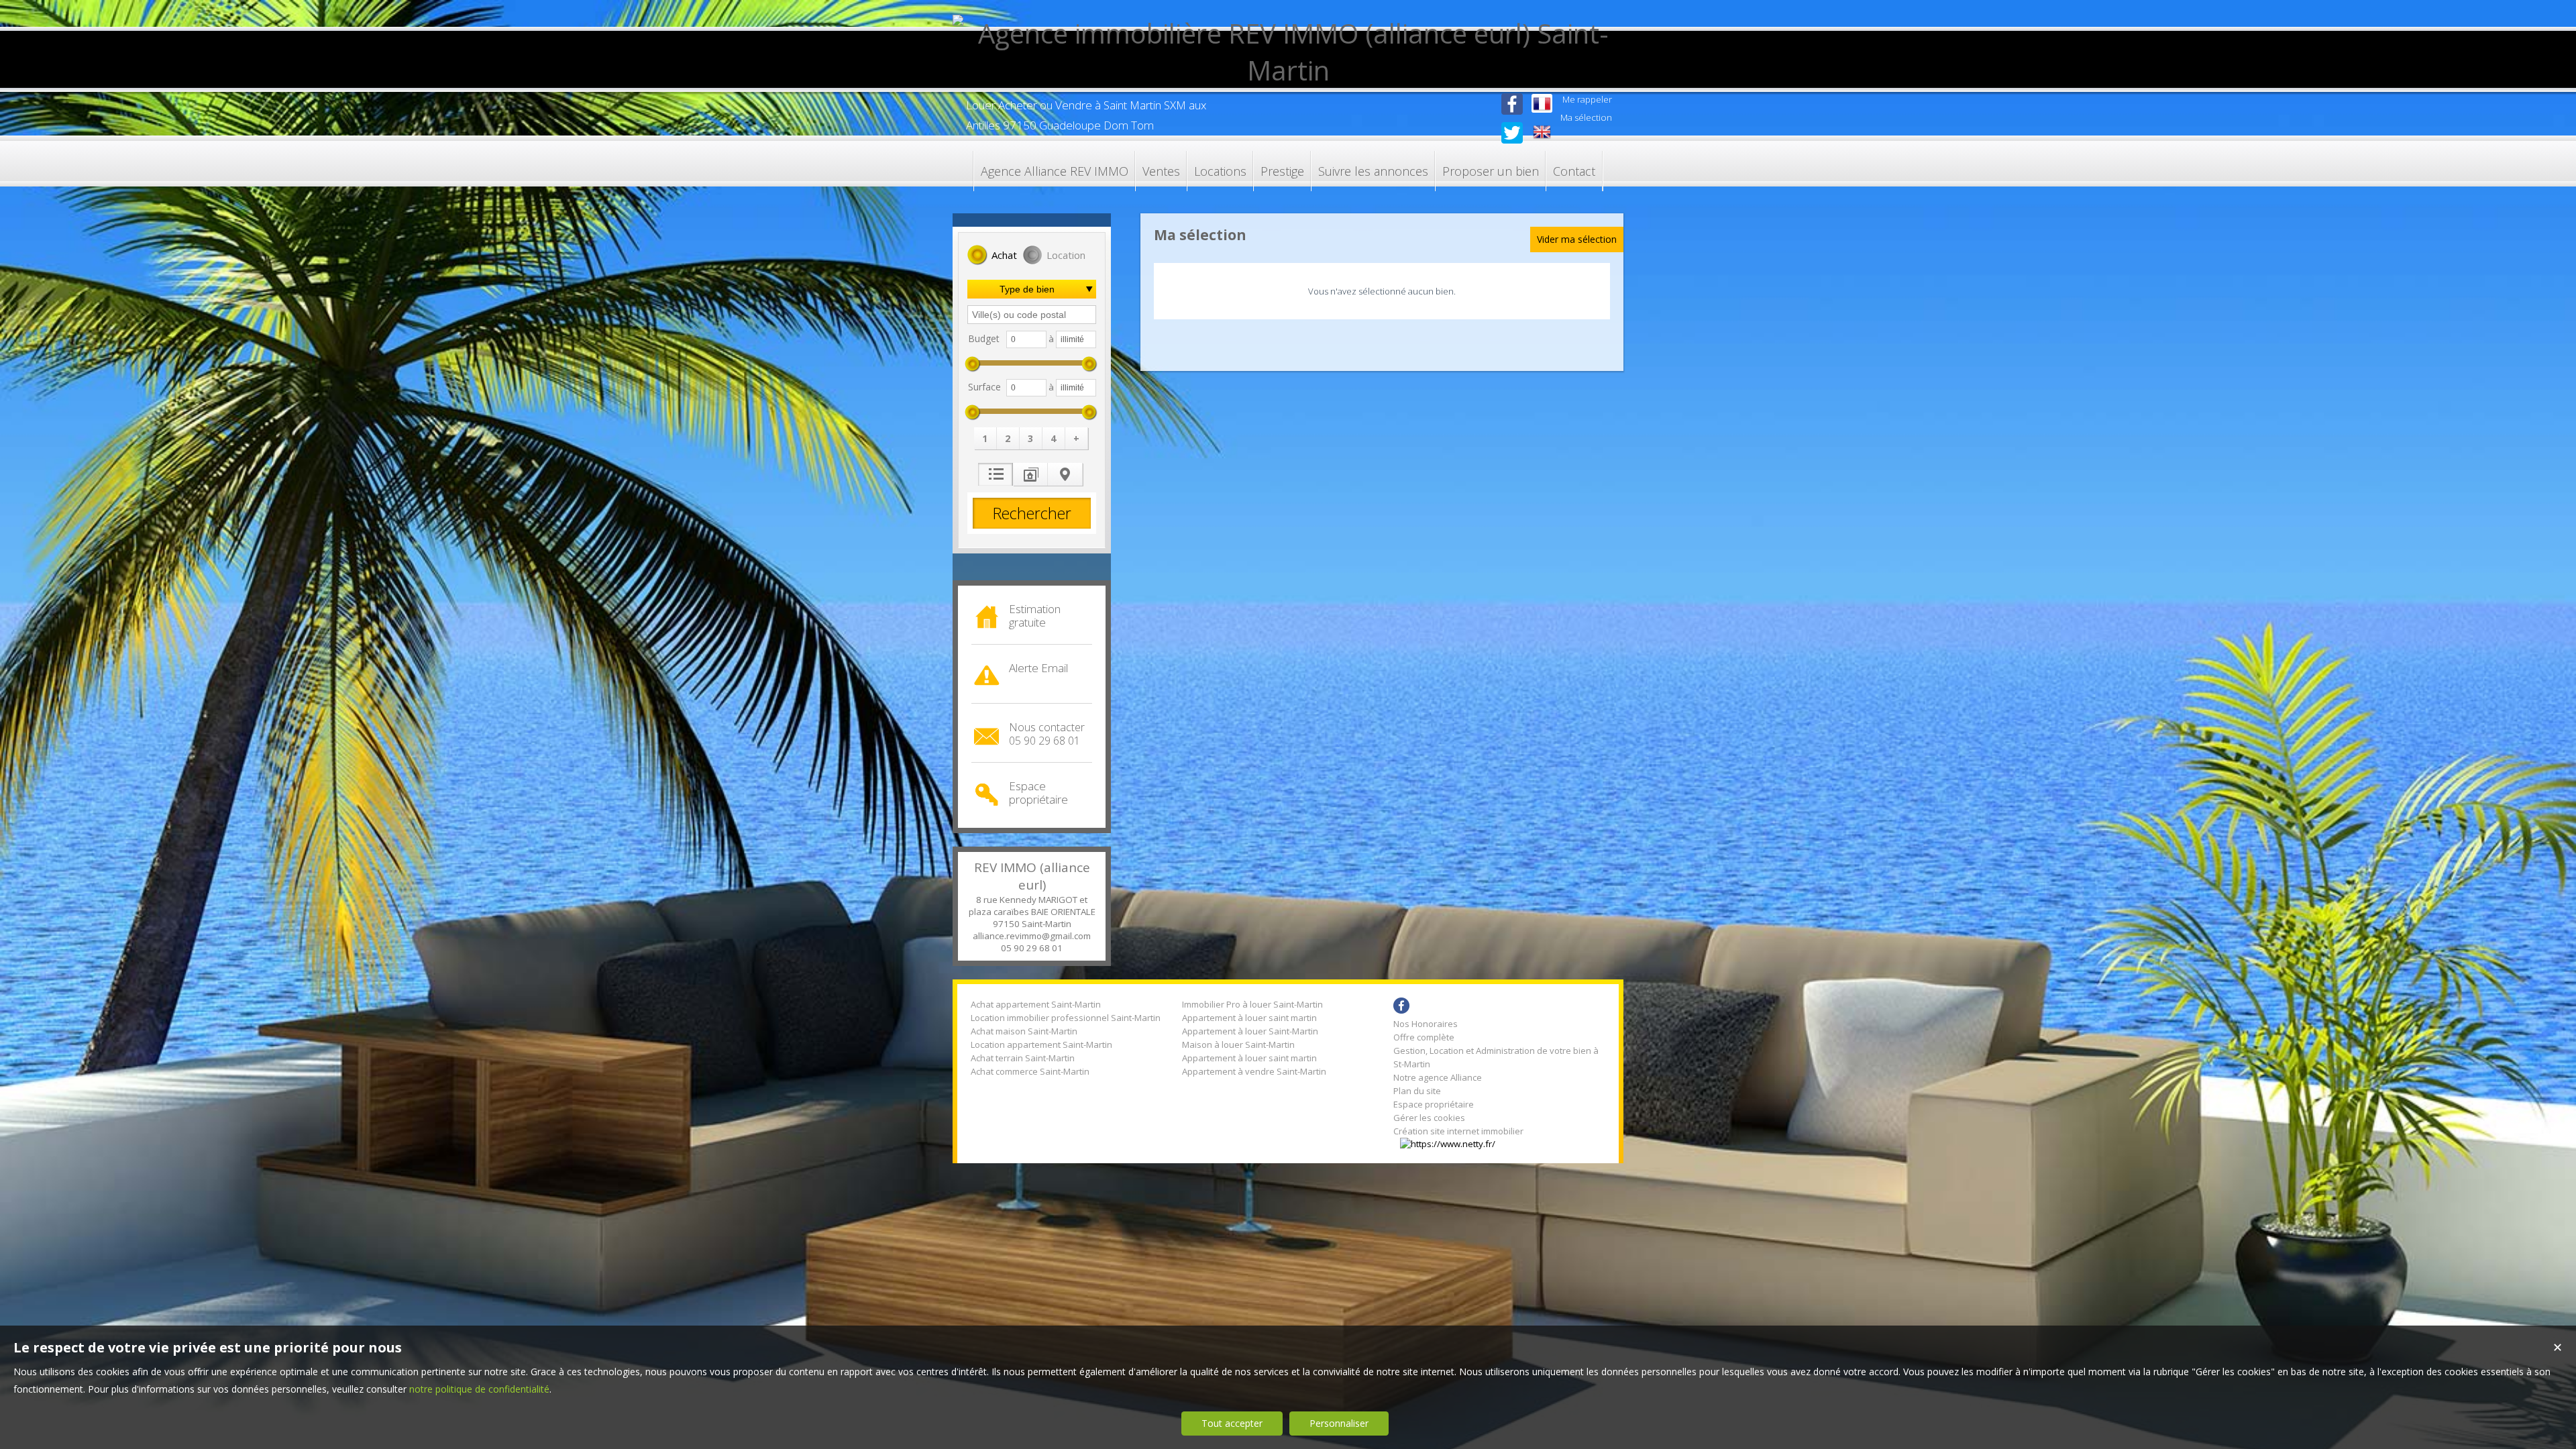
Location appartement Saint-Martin (1041, 1044)
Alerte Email (1038, 668)
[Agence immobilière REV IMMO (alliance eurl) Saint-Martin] (1288, 70)
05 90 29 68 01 (1032, 948)
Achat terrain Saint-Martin (1023, 1058)
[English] (1542, 133)
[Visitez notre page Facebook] (1512, 116)
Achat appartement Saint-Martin (1036, 1004)
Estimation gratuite (1035, 615)
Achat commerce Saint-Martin (1030, 1071)
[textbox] (1032, 315)
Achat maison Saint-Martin (1024, 1031)
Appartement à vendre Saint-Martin (1254, 1071)
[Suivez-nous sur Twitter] (1512, 140)
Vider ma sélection (1577, 239)
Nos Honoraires (1426, 1024)
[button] (992, 256)
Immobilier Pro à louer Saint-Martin (1252, 1004)
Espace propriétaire (1038, 793)
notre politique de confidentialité (479, 1389)
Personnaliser (1339, 1423)
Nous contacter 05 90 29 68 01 (1047, 734)
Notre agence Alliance (1438, 1077)
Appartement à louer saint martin (1249, 1018)
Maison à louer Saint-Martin (1238, 1044)
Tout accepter (1232, 1423)
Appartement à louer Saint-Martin (1250, 1031)
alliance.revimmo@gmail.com (1032, 936)
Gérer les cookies (1429, 1118)
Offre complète (1424, 1037)
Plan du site (1417, 1091)
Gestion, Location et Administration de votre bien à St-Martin (1496, 1057)
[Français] (1542, 105)
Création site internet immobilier (1458, 1131)
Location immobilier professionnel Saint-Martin (1066, 1018)
